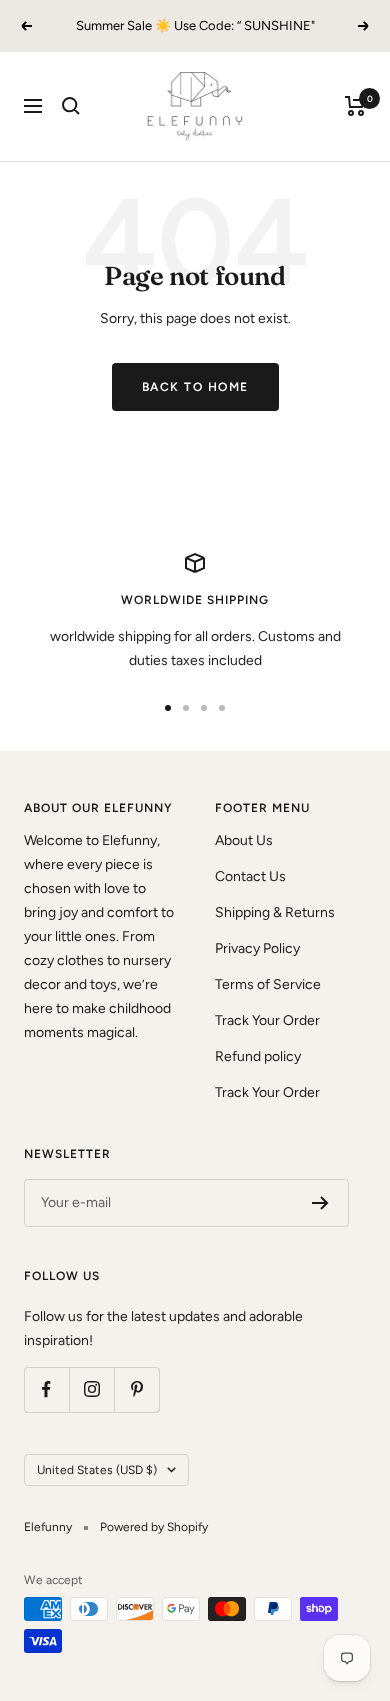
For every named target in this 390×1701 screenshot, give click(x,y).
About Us (244, 840)
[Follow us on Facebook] (46, 1389)
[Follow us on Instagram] (91, 1389)
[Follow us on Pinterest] (136, 1389)
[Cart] (355, 106)
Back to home (195, 387)
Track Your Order (267, 1020)
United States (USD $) (97, 1470)
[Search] (71, 106)
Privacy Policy (257, 948)
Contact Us (250, 876)
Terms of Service (268, 984)
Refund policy (258, 1056)
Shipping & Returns (275, 912)
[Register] (320, 1203)
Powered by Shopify (154, 1527)
